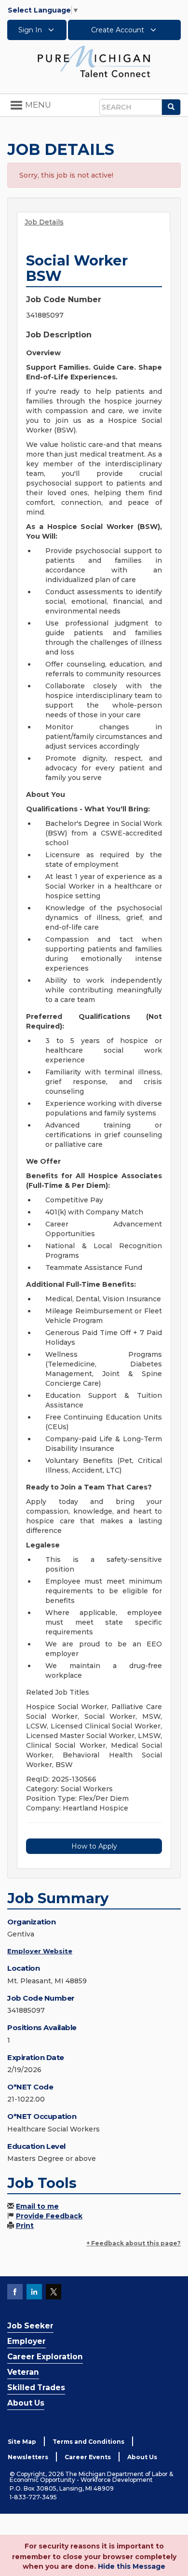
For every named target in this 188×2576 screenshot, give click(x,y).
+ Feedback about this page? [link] (134, 2243)
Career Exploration (45, 2357)
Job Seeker (30, 2326)
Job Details (44, 222)
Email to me (37, 2206)
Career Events (88, 2457)
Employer (27, 2341)
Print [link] (25, 2226)
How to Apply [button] (94, 1846)
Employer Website (40, 1951)
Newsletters (28, 2457)
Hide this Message (132, 2566)
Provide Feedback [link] (49, 2216)
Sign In (31, 30)
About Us (26, 2403)
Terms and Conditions (88, 2442)
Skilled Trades (36, 2388)
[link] (94, 61)
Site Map (22, 2442)
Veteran (23, 2372)
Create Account (119, 30)
